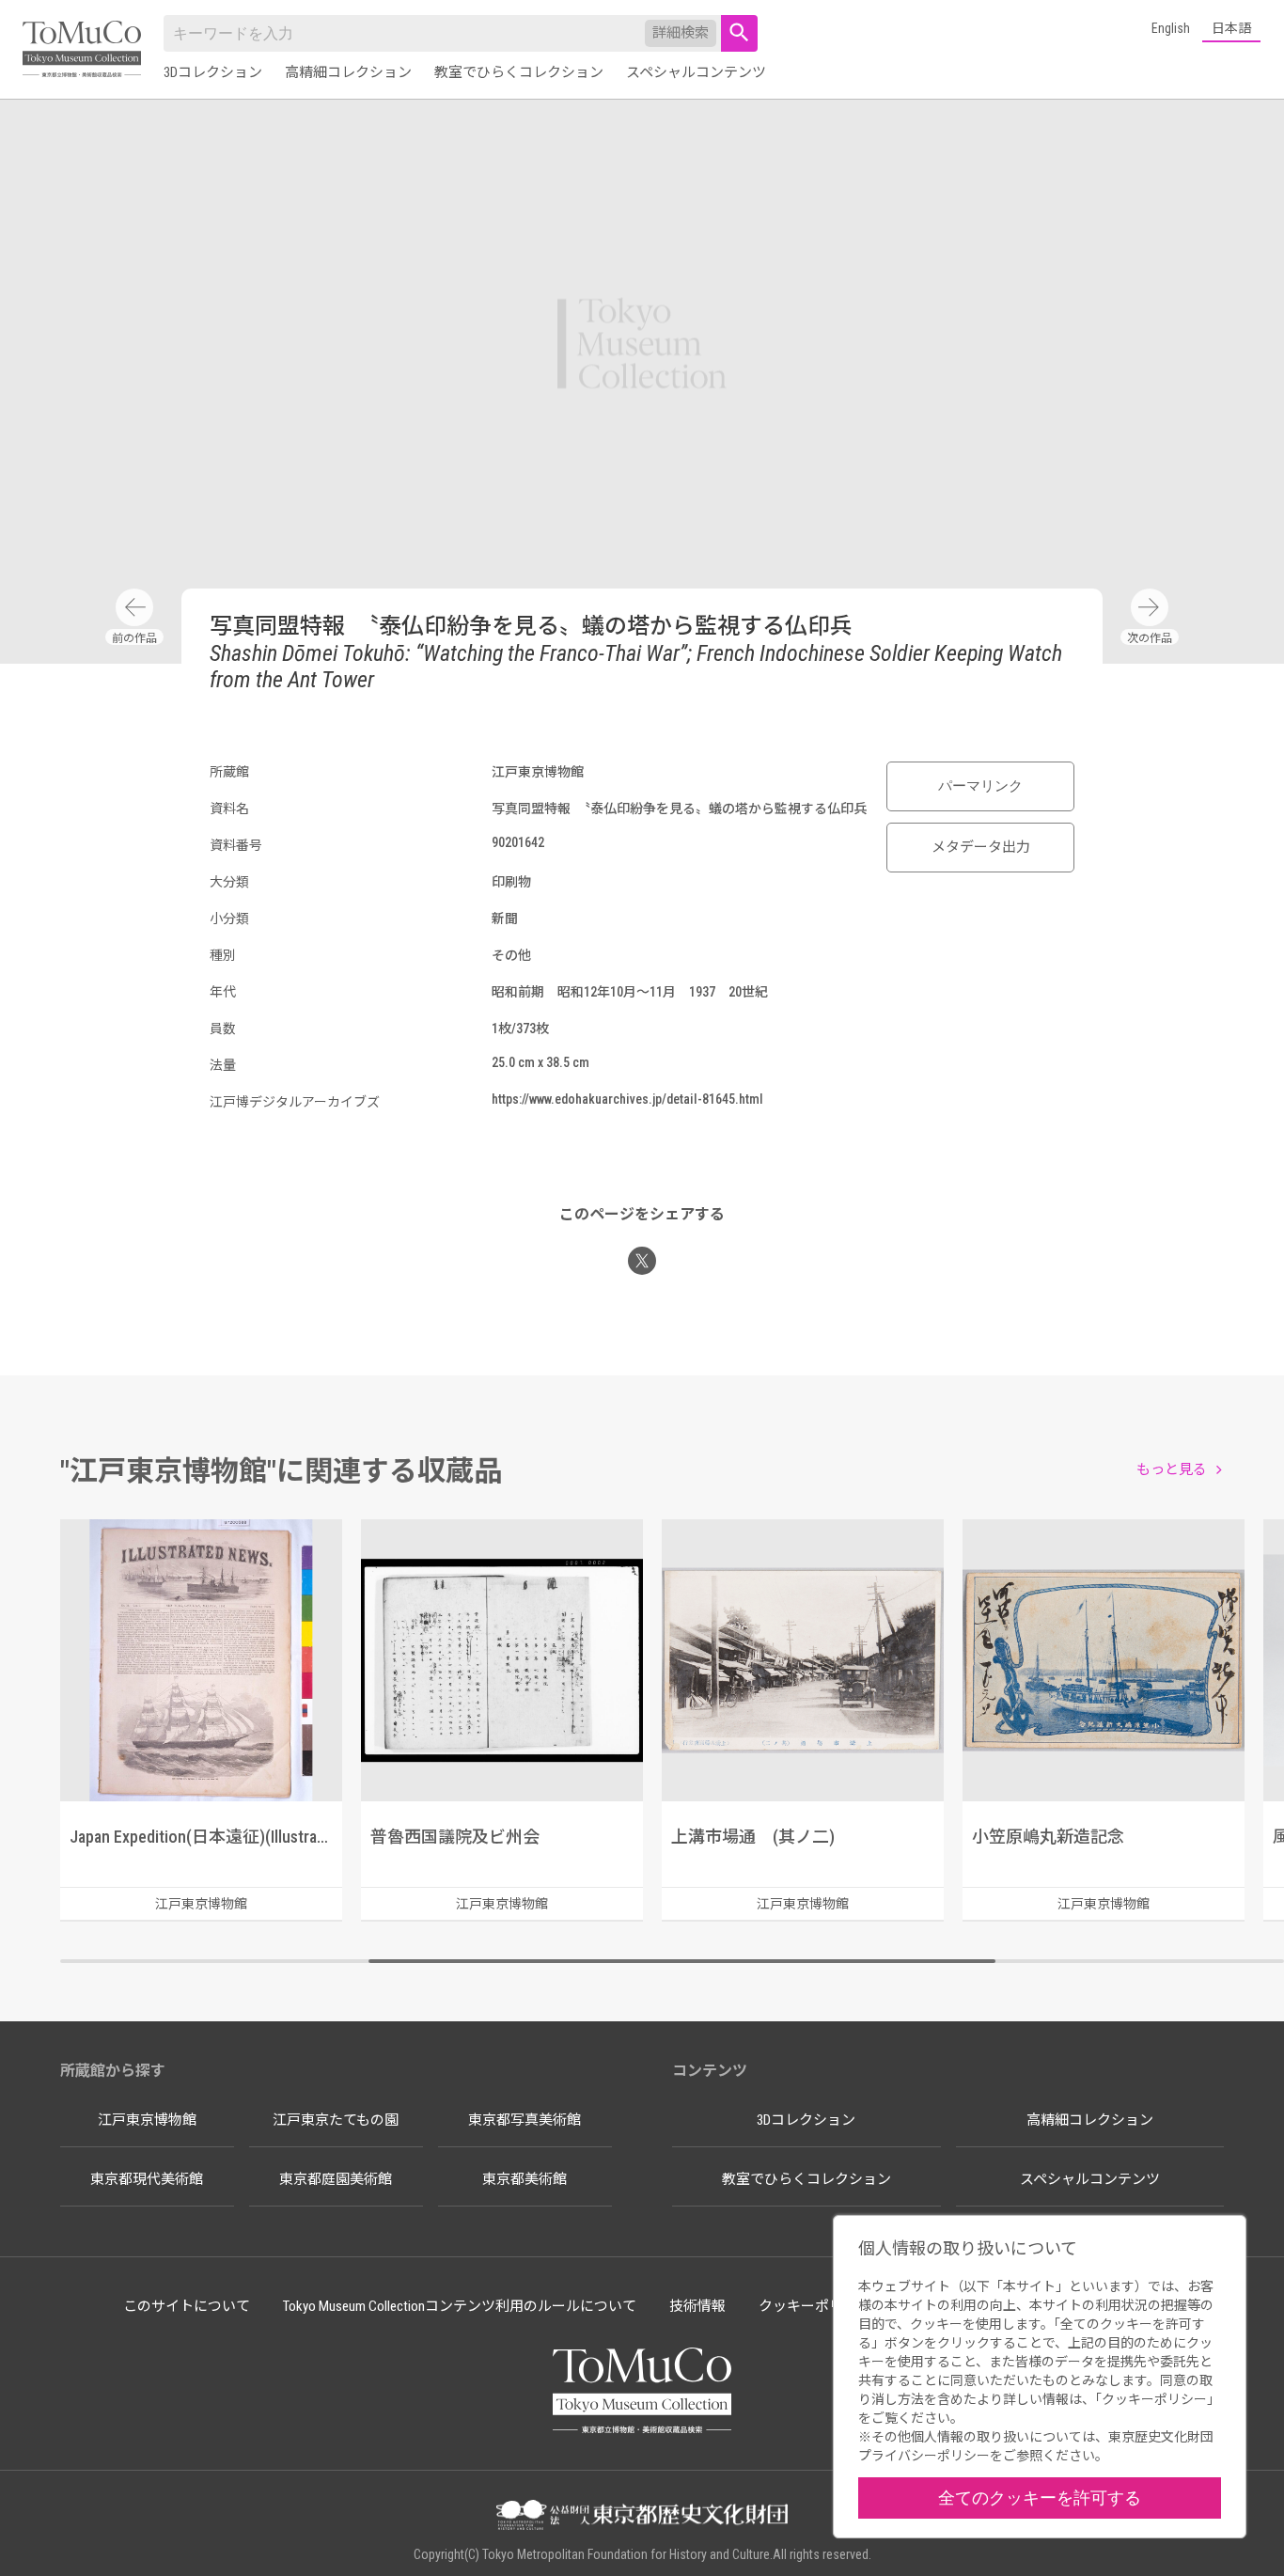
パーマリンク (980, 786)
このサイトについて (187, 2306)
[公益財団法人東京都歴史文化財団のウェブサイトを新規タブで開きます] (642, 2517)
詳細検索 (681, 33)
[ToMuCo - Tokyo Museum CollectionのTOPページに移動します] (82, 50)
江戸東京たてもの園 (336, 2120)
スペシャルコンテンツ (696, 72)
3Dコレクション (213, 72)
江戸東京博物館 (147, 2120)
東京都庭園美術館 (336, 2179)
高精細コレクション (348, 72)
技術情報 (697, 2306)
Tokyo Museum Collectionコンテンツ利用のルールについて (460, 2306)
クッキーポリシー (815, 2306)
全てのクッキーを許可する (1040, 2497)
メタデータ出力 (981, 847)
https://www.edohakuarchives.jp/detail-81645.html (627, 1099)
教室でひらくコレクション (519, 72)
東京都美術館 (525, 2179)
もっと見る (1172, 1469)
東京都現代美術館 (147, 2179)
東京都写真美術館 (525, 2120)
